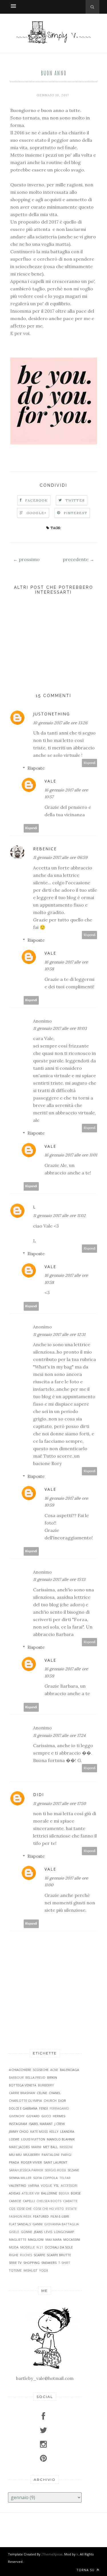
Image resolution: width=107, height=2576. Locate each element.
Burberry (46, 2085)
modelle (28, 2247)
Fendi (44, 2108)
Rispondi (90, 763)
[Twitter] (45, 2430)
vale (50, 781)
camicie (15, 2201)
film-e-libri (60, 2216)
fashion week (20, 2216)
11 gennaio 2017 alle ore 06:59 (60, 857)
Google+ (37, 513)
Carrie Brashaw (22, 2093)
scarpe (39, 2255)
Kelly (54, 2131)
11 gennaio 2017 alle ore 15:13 (59, 1579)
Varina (34, 2185)
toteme (15, 2270)
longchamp (64, 2232)
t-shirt (64, 2263)
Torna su (86, 2570)
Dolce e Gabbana (23, 2108)
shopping (32, 2263)
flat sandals (20, 2224)
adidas (14, 2193)
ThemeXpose (52, 2554)
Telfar (65, 2178)
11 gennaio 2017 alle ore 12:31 (59, 1334)
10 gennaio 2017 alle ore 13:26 (60, 723)
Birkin (52, 2077)
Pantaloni (51, 2155)
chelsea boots (49, 2201)
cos (12, 2209)
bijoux (64, 2193)
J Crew (60, 2124)
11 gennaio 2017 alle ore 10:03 (60, 1028)
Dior (62, 2101)
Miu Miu (15, 2155)
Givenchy (17, 2116)
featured (41, 2216)
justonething (52, 714)
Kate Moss (39, 2131)
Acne (54, 2070)
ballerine (49, 2193)
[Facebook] (45, 2416)
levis (48, 2232)
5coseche (41, 2070)
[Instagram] (45, 2444)
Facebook (37, 500)
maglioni (36, 2239)
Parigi (66, 2155)
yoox (44, 2270)
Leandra (67, 2131)
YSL (56, 2185)
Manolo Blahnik (61, 2139)
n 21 (40, 2247)
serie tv (15, 2263)
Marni (36, 2147)
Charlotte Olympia (25, 2101)
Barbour (16, 2077)
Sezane (73, 2170)
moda (14, 2247)
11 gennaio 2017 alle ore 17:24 (59, 1735)
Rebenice (45, 849)
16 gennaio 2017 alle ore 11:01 (71, 1155)
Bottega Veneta (23, 2085)
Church (50, 2101)
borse (76, 2193)
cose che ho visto (49, 2209)
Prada (14, 2162)
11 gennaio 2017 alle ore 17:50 (59, 1803)
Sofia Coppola (45, 2178)
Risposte (36, 768)
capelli (29, 2201)
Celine (42, 2093)
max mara (53, 2239)
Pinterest (75, 513)
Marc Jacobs (19, 2147)
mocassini (72, 2239)
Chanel (55, 2093)
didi (39, 1794)
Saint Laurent (55, 2162)
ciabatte (70, 2201)
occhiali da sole (59, 2247)
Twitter (75, 500)
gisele (14, 2232)
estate (71, 2209)
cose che (24, 2209)
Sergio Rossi (55, 2170)
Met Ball (51, 2147)
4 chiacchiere (20, 2070)
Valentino (18, 2185)
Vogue (46, 2185)
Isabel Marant (41, 2124)
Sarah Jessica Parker (26, 2170)
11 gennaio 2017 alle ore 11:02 (59, 1216)
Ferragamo (59, 2108)
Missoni (66, 2147)
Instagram (18, 2124)
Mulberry (32, 2155)
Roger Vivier (31, 2162)
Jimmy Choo (19, 2131)
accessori (69, 2185)
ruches (26, 2255)
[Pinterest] (45, 2458)
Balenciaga (69, 2070)
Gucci (46, 2116)
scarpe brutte (59, 2255)
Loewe (14, 2139)
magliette (18, 2239)
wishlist (30, 2270)
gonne (27, 2232)
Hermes (59, 2116)
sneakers (49, 2263)
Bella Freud (35, 2077)
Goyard (33, 2116)
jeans (38, 2232)
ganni (38, 2224)
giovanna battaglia (61, 2224)
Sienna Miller (20, 2178)
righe (14, 2255)
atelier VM (31, 2193)
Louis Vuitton (33, 2139)
